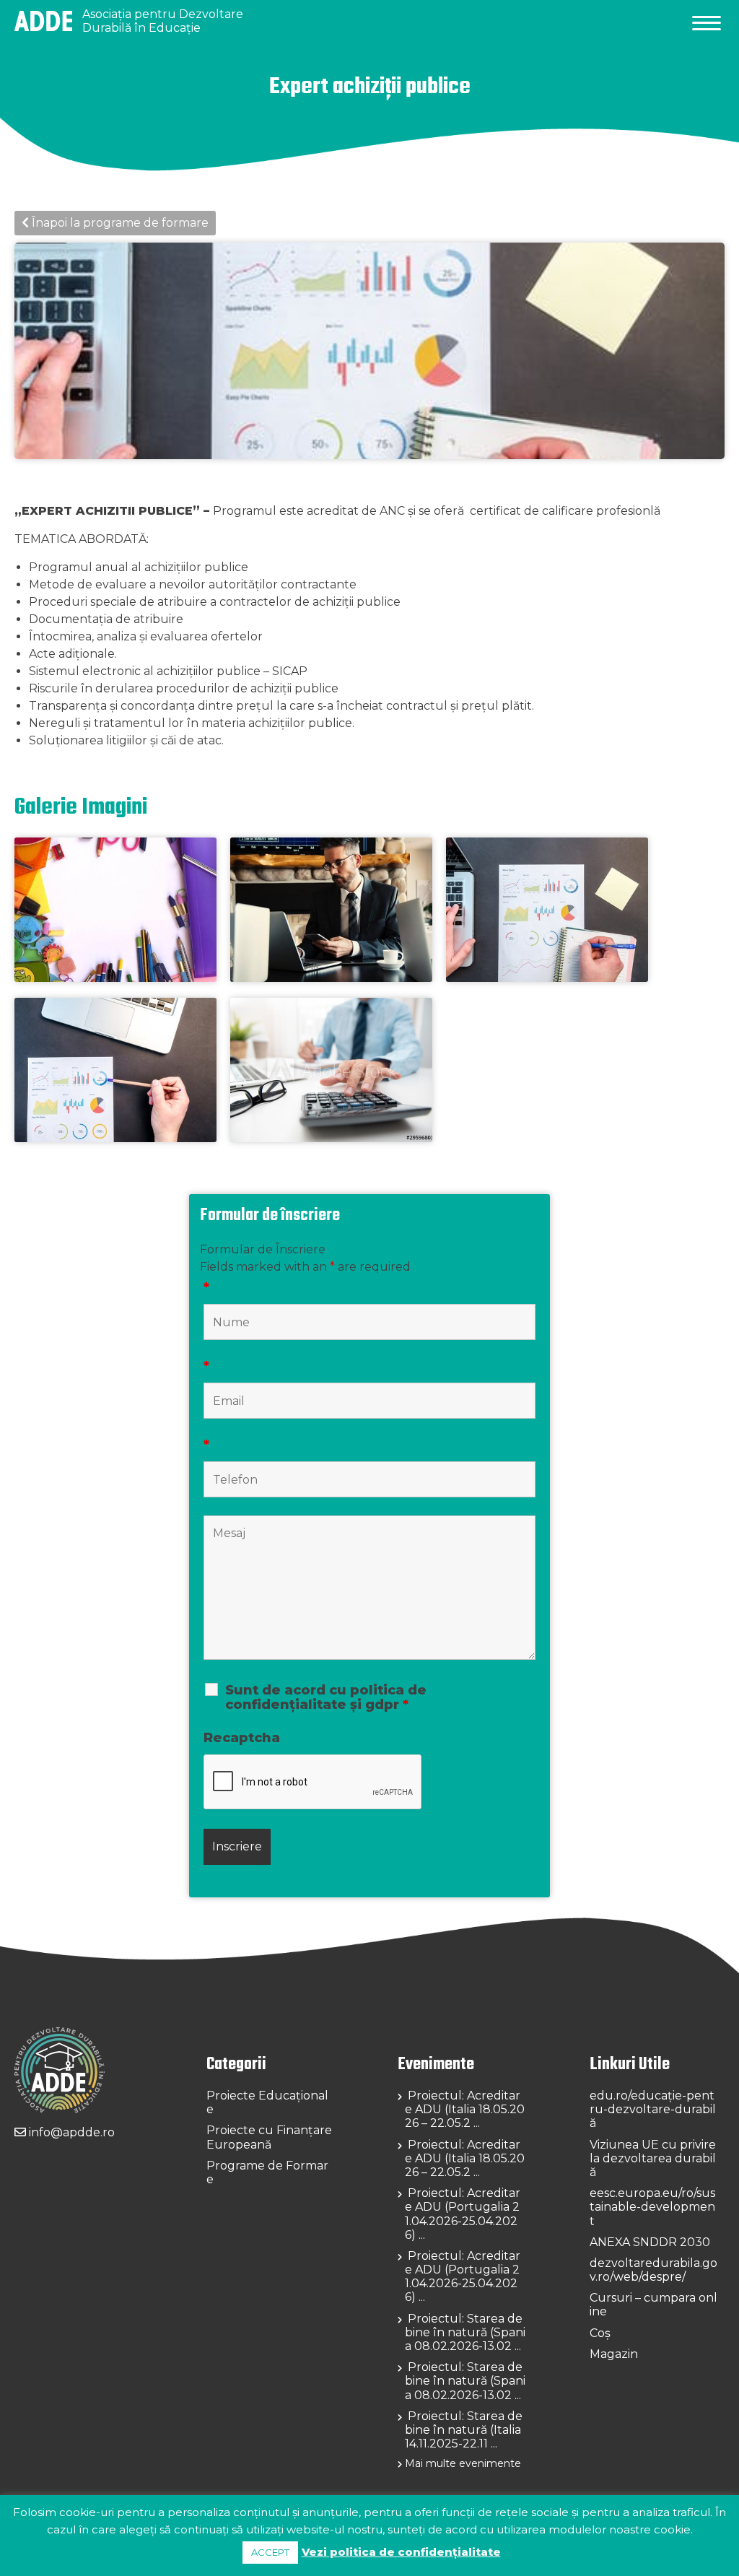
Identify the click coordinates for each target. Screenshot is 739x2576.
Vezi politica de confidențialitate (401, 2552)
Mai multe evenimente (463, 2463)
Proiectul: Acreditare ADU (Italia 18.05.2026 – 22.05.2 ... (465, 2109)
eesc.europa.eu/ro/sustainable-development (652, 2207)
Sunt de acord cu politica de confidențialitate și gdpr (326, 1697)
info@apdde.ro (70, 2132)
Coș (600, 2333)
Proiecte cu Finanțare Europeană (269, 2137)
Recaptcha (242, 1738)
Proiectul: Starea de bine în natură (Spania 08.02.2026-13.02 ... (465, 2332)
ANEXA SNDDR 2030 (650, 2242)
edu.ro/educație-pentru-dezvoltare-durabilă (653, 2109)
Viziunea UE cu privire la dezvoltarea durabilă (653, 2158)
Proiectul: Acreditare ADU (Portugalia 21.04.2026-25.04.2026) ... (463, 2214)
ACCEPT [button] (270, 2552)
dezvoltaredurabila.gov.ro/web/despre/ (653, 2270)
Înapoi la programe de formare (119, 223)
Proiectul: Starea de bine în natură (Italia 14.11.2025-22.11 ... (464, 2430)
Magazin (614, 2354)
